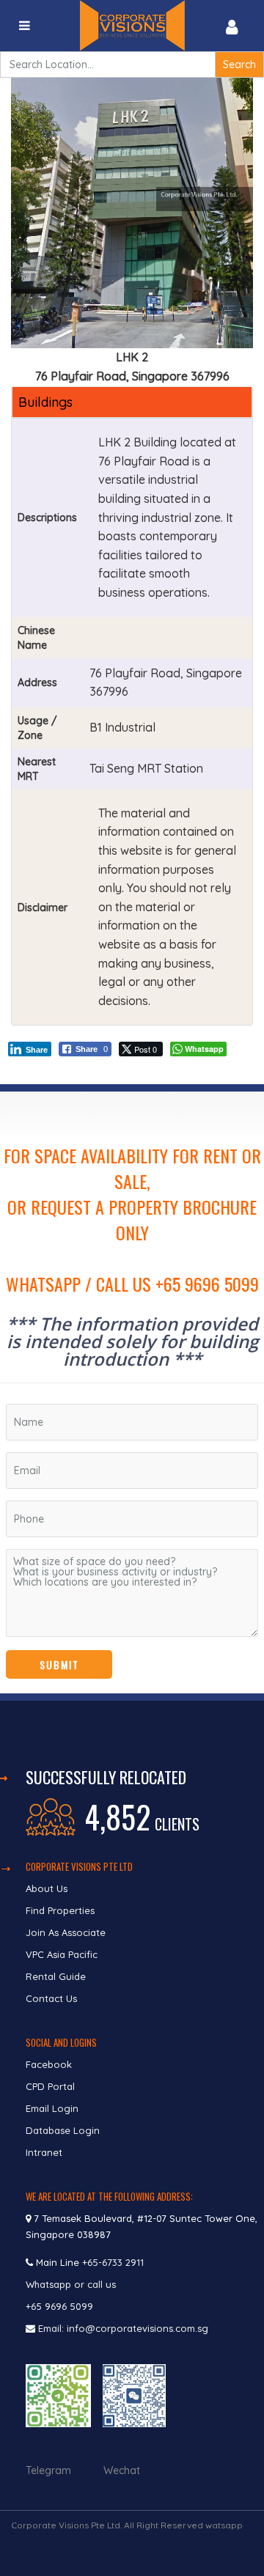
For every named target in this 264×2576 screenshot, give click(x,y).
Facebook (49, 2064)
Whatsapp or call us (72, 2284)
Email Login (52, 2108)
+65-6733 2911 (113, 2262)
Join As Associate (66, 1932)
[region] (132, 1392)
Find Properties (60, 1910)
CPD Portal (50, 2086)
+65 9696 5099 (59, 2306)
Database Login (63, 2130)
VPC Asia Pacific (62, 1954)
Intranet (44, 2152)
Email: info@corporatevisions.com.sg (123, 2328)
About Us (47, 1888)
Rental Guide (56, 1976)
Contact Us (53, 1998)
